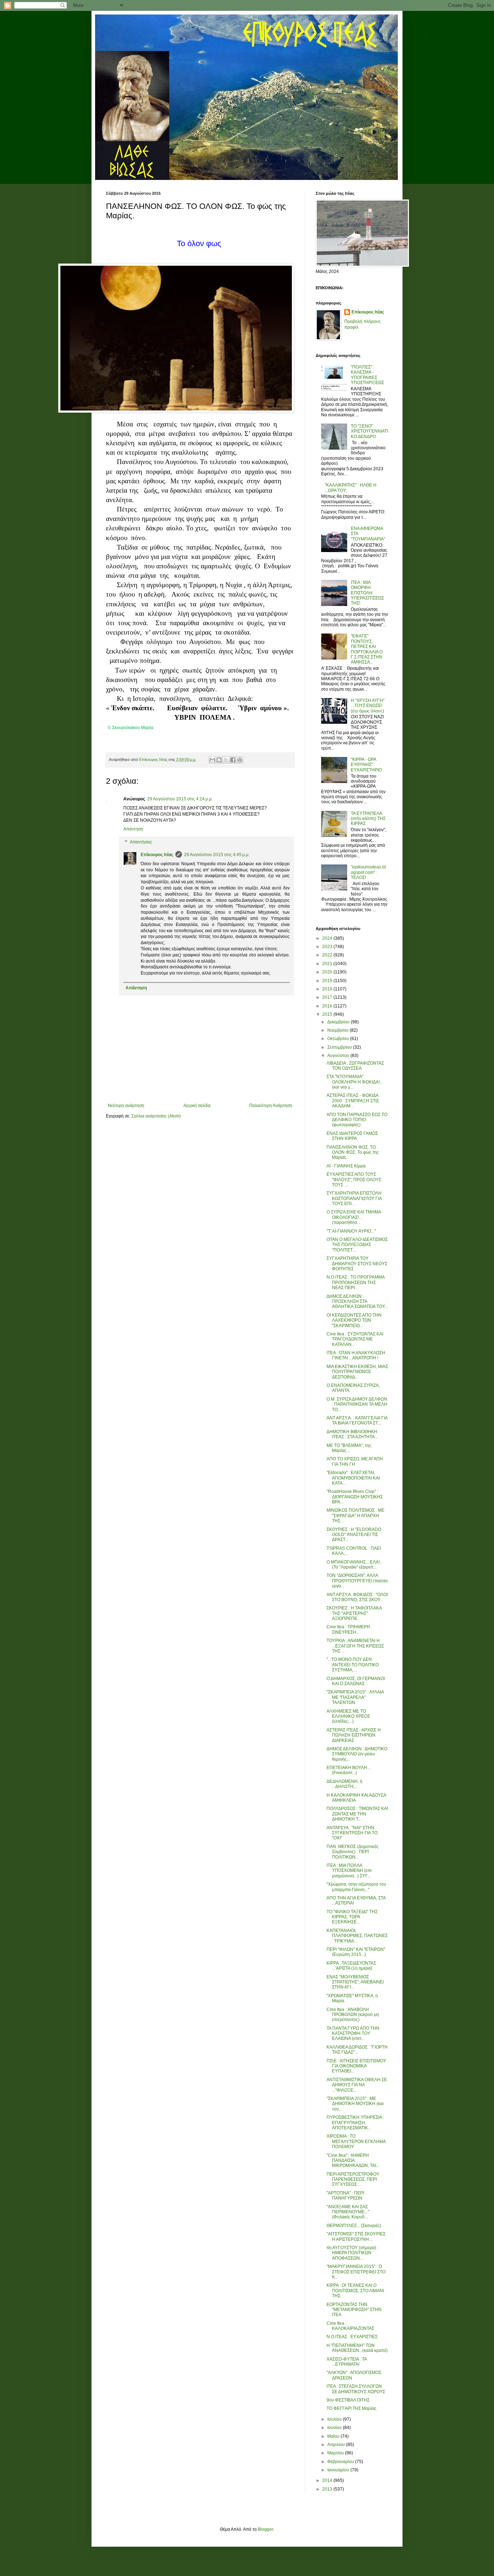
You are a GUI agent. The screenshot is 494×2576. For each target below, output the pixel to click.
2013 (328, 2489)
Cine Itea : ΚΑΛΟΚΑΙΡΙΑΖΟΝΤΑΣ (350, 2326)
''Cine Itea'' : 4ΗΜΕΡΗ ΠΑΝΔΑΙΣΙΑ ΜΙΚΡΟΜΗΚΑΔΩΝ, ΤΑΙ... (353, 2161)
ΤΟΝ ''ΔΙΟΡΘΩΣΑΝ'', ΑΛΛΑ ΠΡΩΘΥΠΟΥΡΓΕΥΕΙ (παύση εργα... (357, 1581)
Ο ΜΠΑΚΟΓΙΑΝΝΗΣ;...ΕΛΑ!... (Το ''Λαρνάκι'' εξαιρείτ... (355, 1565)
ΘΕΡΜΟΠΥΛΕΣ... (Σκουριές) (354, 2226)
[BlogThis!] (219, 760)
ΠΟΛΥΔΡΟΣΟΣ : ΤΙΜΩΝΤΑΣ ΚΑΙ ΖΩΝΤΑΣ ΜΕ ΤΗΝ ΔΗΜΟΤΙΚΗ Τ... (357, 1814)
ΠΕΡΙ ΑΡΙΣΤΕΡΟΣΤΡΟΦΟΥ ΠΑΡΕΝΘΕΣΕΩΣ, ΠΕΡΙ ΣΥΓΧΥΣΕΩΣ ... (353, 2179)
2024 (328, 938)
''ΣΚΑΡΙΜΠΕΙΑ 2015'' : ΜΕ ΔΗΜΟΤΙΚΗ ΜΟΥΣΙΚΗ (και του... (355, 2104)
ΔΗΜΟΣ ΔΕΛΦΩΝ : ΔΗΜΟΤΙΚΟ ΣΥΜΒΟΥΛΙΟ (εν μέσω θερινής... (357, 1754)
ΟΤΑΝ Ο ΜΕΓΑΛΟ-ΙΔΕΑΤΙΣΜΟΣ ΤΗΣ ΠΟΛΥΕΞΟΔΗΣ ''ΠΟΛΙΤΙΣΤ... (357, 1245)
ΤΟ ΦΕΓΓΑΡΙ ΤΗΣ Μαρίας (352, 2408)
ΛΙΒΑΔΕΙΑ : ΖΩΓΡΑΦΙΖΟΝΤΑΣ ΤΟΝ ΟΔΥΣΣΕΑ (355, 1066)
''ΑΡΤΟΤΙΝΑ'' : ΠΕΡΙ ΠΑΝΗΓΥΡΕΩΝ (345, 2196)
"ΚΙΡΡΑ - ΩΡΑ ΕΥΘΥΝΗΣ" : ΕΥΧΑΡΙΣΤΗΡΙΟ (366, 765)
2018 (328, 989)
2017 (328, 997)
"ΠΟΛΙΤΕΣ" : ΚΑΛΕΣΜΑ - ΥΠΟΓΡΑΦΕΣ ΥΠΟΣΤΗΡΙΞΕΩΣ (367, 375)
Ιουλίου (335, 2419)
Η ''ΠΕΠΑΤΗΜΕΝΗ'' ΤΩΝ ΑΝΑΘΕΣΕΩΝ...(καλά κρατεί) (357, 2348)
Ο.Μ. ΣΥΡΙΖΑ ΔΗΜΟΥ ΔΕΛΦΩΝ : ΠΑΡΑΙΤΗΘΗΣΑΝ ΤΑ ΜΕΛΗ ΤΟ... (357, 1404)
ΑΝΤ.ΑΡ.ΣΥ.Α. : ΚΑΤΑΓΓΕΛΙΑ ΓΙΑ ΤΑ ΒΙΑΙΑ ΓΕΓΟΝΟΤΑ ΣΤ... (357, 1420)
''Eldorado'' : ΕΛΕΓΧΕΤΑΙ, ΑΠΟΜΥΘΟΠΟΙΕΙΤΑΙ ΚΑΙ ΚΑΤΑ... (353, 1478)
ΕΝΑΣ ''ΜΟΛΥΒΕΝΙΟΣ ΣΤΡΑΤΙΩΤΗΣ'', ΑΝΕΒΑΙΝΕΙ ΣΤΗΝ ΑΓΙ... (355, 1982)
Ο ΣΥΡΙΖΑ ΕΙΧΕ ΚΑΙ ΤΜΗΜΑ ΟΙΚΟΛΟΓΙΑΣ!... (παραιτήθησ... (354, 1217)
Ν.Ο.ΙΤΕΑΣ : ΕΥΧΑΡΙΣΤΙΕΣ (352, 2337)
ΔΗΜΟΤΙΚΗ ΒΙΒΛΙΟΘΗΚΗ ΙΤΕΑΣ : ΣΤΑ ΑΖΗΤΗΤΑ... (352, 1434)
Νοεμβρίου (338, 1030)
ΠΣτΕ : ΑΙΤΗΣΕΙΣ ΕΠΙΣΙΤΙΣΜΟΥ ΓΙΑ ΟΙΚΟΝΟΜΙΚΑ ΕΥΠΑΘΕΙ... (356, 2066)
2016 (328, 1006)
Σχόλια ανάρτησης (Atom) (156, 1116)
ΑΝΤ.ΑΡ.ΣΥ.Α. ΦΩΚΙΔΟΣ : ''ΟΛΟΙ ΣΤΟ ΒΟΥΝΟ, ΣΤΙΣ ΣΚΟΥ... (357, 1597)
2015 (328, 1014)
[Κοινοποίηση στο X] (226, 760)
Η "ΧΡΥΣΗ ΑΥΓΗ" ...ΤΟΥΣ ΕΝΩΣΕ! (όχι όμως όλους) (368, 706)
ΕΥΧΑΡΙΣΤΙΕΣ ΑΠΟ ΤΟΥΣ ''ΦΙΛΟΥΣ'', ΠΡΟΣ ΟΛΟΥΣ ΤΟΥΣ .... (354, 1180)
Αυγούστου (339, 1056)
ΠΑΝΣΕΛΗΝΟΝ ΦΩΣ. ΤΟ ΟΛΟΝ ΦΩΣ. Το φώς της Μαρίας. (353, 1152)
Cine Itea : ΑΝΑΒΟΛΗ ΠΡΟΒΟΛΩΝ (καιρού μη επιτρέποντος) (353, 2015)
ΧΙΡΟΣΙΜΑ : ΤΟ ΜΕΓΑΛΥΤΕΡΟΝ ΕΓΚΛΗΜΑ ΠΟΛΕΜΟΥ (356, 2141)
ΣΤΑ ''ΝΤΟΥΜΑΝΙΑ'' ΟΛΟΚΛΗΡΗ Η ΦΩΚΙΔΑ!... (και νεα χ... (355, 1082)
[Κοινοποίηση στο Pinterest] (240, 760)
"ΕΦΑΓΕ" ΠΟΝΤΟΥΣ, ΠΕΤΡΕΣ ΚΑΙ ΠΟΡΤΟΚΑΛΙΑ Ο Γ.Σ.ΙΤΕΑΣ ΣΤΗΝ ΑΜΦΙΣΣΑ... (367, 649)
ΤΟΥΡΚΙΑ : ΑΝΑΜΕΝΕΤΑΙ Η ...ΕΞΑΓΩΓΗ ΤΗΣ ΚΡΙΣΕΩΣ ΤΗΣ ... (355, 1646)
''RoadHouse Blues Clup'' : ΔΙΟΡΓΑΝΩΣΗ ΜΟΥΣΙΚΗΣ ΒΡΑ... (355, 1497)
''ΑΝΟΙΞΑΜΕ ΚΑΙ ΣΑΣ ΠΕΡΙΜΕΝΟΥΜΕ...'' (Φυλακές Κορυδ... (348, 2212)
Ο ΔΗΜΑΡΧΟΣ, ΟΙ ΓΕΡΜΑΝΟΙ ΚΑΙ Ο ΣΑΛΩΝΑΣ (356, 1681)
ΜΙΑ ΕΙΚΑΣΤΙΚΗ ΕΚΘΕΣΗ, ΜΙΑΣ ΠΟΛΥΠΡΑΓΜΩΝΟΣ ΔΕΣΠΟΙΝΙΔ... (357, 1372)
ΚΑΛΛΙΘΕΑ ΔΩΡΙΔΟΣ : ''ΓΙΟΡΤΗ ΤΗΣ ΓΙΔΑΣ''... (357, 2050)
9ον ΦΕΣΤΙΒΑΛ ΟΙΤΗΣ (348, 2400)
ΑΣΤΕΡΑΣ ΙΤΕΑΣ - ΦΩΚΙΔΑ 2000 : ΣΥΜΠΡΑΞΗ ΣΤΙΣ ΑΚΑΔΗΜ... (353, 1101)
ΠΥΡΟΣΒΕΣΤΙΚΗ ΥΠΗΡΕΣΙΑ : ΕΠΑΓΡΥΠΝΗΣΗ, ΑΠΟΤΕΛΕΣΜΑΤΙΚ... (355, 2123)
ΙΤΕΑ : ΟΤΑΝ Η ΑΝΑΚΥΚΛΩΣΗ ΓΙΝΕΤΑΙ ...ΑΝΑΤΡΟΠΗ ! (356, 1355)
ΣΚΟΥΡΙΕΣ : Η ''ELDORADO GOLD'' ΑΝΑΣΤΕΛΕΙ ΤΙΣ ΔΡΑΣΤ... (354, 1535)
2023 (328, 947)
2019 (328, 981)
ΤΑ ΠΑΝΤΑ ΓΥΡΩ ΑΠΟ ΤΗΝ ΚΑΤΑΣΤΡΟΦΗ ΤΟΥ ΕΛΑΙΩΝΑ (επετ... (353, 2034)
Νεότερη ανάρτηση (126, 1106)
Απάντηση (133, 829)
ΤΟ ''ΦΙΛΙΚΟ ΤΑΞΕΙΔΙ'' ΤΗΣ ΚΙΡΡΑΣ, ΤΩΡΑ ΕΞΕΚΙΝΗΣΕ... (352, 1917)
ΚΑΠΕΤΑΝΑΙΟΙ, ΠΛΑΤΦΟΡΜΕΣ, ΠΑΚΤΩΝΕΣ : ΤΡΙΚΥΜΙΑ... (357, 1936)
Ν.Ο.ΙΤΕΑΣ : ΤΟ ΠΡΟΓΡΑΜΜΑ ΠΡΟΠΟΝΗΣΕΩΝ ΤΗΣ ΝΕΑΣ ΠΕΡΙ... (355, 1282)
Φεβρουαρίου (341, 2462)
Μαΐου (334, 2436)
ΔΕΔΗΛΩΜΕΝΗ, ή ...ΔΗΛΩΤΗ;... (344, 1784)
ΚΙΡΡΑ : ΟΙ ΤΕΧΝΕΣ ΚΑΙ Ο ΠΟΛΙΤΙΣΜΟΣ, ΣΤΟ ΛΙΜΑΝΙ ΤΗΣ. (355, 2291)
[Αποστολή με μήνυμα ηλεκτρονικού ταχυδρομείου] (212, 760)
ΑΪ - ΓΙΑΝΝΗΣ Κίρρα (346, 1166)
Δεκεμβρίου (339, 1022)
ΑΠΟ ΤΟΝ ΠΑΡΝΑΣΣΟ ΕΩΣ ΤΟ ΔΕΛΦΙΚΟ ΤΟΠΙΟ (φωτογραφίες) (357, 1120)
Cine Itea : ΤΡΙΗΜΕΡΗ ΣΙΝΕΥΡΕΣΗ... (348, 1629)
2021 (328, 964)
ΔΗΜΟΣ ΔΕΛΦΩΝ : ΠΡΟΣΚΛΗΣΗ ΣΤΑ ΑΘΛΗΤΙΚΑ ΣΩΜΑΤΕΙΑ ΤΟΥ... (357, 1302)
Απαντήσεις (141, 842)
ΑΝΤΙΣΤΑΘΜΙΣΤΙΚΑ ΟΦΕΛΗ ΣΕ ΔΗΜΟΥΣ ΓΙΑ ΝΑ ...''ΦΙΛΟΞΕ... (357, 2085)
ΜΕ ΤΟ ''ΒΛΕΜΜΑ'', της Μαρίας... (349, 1448)
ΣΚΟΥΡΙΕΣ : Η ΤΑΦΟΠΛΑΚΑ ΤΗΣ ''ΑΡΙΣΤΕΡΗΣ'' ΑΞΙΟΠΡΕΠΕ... (354, 1613)
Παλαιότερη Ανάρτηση (271, 1106)
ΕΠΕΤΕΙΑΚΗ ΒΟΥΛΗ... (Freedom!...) (348, 1770)
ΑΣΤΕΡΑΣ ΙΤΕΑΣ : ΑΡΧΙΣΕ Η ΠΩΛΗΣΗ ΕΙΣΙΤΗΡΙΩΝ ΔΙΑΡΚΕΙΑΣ (354, 1735)
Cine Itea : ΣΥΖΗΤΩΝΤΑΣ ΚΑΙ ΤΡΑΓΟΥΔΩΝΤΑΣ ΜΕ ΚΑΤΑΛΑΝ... (355, 1339)
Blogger (265, 2529)
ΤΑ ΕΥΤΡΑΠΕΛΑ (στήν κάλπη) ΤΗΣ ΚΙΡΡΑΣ (368, 819)
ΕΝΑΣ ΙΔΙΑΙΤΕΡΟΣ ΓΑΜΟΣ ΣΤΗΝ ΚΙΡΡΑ (352, 1136)
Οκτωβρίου (339, 1039)
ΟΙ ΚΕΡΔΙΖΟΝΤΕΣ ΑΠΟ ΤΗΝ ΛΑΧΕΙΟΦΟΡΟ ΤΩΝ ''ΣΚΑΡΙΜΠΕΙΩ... (354, 1320)
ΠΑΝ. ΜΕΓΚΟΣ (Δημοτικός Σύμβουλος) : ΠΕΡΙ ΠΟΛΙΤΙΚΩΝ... (353, 1852)
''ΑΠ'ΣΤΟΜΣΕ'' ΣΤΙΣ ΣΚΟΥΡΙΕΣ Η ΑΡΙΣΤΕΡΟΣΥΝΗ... (356, 2236)
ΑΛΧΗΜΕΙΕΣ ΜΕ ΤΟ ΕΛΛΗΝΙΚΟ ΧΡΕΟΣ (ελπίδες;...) (348, 1716)
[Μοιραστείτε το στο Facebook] (233, 760)
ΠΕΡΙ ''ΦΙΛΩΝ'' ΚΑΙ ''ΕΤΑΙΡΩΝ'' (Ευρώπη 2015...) (356, 1952)
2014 (328, 2480)
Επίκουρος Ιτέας (157, 855)
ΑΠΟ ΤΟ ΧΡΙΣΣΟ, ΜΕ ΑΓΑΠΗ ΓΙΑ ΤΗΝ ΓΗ (355, 1461)
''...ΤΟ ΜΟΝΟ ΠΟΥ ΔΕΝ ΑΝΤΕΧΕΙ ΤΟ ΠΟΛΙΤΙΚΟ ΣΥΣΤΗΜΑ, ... (353, 1665)
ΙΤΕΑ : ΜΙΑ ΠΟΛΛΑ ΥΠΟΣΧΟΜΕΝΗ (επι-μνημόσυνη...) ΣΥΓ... (350, 1871)
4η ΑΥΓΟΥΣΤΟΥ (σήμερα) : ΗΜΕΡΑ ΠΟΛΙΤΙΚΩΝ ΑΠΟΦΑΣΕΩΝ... (352, 2253)
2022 (328, 955)
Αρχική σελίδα (197, 1106)
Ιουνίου (335, 2428)
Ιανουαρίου (339, 2470)
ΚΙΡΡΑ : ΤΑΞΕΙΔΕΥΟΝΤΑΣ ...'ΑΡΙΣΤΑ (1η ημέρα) (351, 1966)
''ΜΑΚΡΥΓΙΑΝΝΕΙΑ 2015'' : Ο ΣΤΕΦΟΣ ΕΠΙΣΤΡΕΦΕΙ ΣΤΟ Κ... (356, 2272)
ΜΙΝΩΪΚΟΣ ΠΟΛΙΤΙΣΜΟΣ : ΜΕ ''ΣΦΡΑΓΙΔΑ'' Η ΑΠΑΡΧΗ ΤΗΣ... (355, 1516)
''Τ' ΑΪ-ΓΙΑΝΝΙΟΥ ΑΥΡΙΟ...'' (351, 1231)
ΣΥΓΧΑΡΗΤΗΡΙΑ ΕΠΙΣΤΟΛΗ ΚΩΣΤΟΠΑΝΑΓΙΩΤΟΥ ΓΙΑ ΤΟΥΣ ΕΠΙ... (354, 1198)
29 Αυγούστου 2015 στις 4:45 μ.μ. (217, 855)
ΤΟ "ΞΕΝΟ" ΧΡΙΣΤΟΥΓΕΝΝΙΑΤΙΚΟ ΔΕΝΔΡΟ (369, 431)
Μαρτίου (336, 2453)
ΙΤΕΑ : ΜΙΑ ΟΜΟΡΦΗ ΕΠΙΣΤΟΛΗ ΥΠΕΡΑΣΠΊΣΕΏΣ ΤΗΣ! (367, 593)
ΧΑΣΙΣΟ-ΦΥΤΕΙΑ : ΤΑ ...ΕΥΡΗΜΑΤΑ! (347, 2362)
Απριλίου (337, 2445)
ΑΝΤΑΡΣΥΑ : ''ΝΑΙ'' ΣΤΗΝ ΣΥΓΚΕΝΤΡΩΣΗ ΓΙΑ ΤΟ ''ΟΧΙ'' (352, 1833)
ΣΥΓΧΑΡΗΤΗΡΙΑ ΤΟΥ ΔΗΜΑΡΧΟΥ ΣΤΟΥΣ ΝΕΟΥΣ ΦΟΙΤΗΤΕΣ (357, 1264)
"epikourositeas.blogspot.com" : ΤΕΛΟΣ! (368, 872)
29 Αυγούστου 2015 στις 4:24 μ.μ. (180, 799)
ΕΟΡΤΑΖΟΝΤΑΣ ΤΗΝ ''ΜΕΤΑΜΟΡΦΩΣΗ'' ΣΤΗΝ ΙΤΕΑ (354, 2310)
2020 (328, 972)
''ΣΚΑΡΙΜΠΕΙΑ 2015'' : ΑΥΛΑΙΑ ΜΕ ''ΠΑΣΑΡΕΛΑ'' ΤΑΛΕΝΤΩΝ (355, 1697)
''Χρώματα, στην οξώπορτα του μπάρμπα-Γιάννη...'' (356, 1887)
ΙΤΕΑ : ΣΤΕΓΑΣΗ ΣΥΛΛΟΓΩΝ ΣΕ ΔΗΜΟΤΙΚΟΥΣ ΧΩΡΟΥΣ (356, 2389)
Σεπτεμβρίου (340, 1047)
